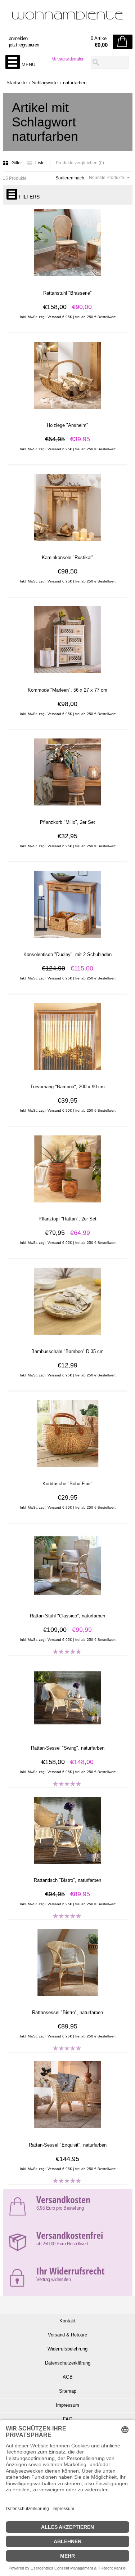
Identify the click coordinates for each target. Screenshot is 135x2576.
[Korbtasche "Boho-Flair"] (67, 1470)
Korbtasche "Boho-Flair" (67, 1484)
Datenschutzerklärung (68, 2363)
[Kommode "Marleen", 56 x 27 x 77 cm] (67, 677)
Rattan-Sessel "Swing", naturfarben (68, 1748)
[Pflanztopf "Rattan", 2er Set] (67, 1206)
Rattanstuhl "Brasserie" (67, 293)
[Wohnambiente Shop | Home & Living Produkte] (68, 18)
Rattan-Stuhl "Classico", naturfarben (67, 1616)
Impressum (67, 2405)
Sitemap (68, 2391)
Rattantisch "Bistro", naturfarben (67, 1880)
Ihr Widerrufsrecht (70, 2271)
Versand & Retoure (67, 2335)
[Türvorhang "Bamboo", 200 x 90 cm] (67, 1073)
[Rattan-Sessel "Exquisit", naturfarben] (67, 2132)
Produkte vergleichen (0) (80, 163)
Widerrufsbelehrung (67, 2349)
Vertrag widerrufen (68, 59)
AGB (68, 2377)
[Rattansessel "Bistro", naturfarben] (67, 1999)
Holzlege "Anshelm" (67, 425)
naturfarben (75, 83)
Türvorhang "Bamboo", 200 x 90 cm (67, 1087)
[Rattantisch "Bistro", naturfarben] (67, 1867)
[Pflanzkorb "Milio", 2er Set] (67, 809)
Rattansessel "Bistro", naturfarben (67, 2012)
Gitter (17, 163)
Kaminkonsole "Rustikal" (67, 557)
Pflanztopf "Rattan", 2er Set (67, 1219)
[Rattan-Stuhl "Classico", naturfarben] (67, 1603)
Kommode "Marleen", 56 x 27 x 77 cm (67, 690)
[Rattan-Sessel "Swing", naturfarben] (67, 1735)
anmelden (18, 38)
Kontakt (67, 2321)
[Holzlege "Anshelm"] (67, 412)
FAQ (68, 2419)
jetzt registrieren (24, 45)
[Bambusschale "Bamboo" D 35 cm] (67, 1338)
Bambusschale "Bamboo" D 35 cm (67, 1351)
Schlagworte (45, 83)
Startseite (17, 83)
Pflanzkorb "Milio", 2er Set (67, 822)
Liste (40, 163)
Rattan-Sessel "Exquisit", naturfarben (68, 2145)
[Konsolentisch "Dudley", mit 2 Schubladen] (67, 941)
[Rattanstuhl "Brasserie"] (67, 280)
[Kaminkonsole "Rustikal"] (67, 544)
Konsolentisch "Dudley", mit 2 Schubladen (67, 954)
